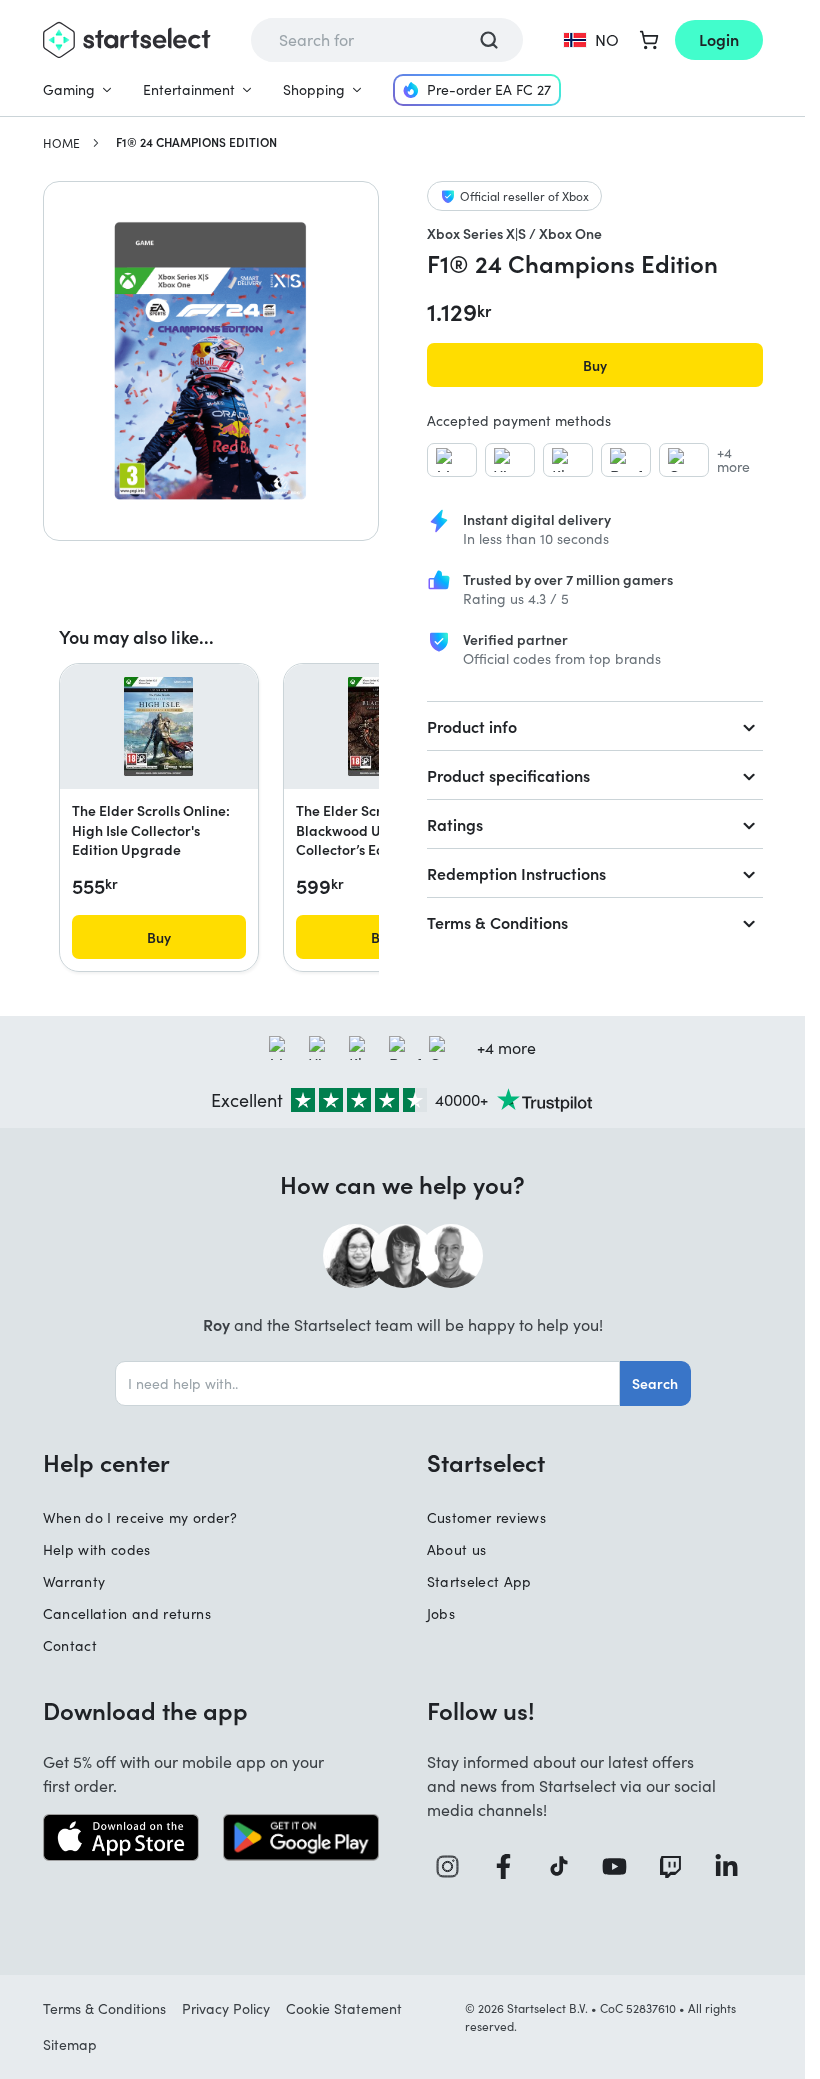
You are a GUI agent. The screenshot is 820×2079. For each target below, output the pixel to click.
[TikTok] (566, 1866)
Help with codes (97, 1549)
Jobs (441, 1613)
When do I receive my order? (140, 1517)
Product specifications (508, 775)
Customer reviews (487, 1517)
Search (655, 1383)
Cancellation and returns (127, 1613)
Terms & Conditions (497, 922)
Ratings (455, 824)
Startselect (486, 1462)
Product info (472, 726)
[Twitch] (678, 1866)
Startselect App (479, 1581)
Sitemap (70, 2044)
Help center (106, 1462)
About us (457, 1549)
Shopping (314, 89)
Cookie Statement (344, 2008)
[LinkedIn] (734, 1866)
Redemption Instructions (516, 873)
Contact (70, 1645)
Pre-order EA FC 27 (489, 89)
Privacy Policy (226, 2008)
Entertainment (189, 89)
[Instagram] (455, 1866)
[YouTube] (622, 1866)
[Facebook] (511, 1866)
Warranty (74, 1581)
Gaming (69, 89)
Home (61, 143)
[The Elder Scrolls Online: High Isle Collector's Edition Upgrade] (158, 727)
